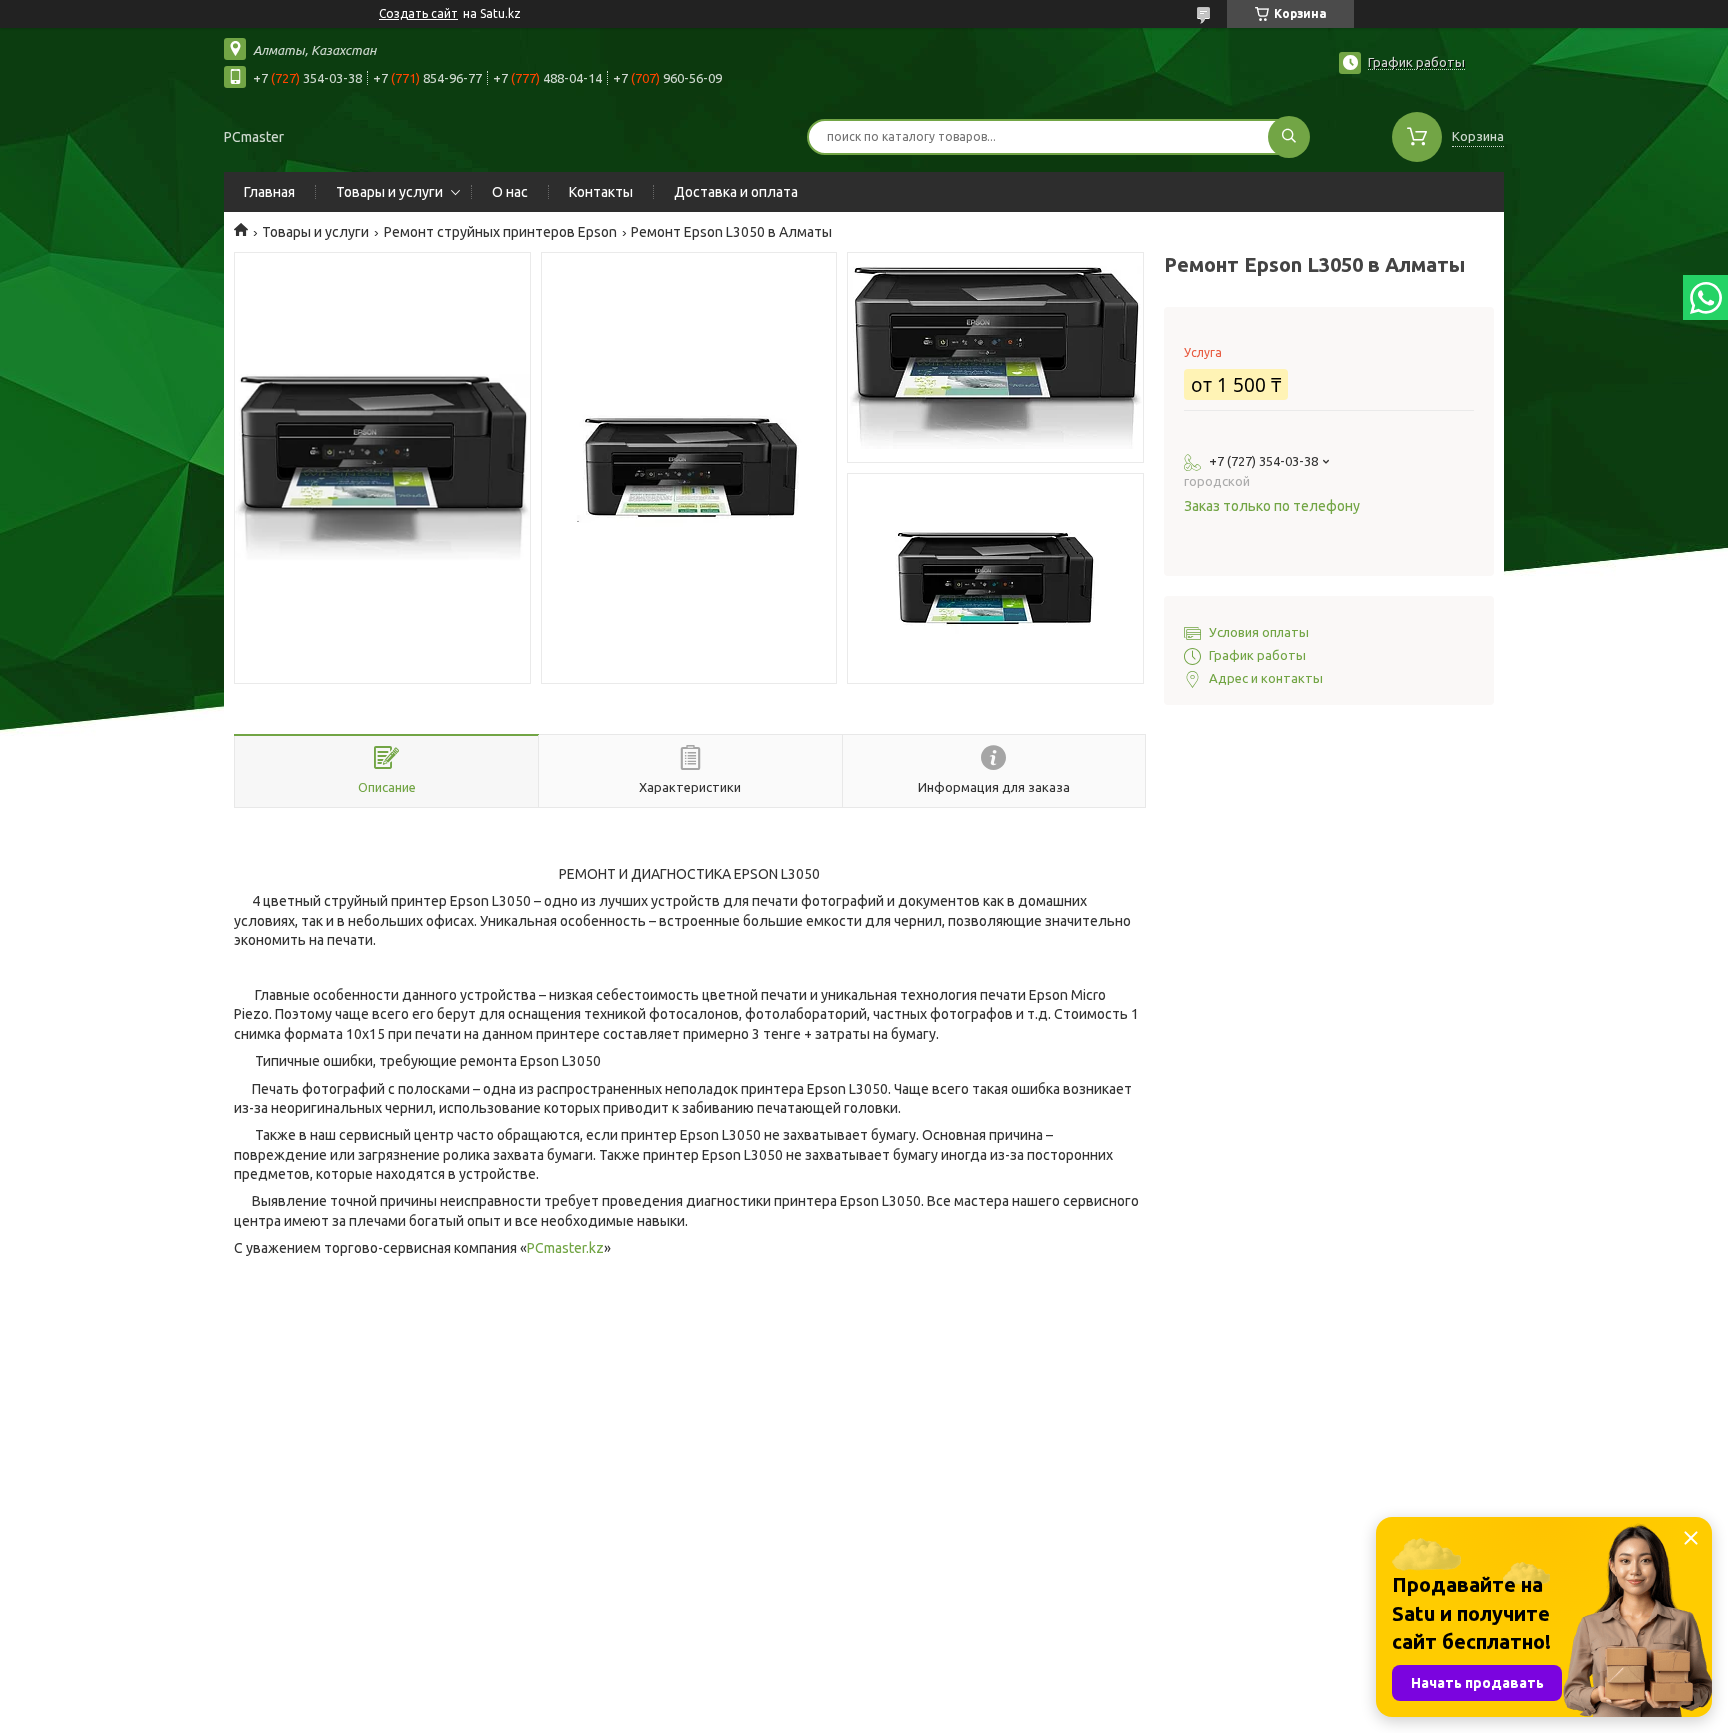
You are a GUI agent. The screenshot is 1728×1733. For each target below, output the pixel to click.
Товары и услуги (389, 192)
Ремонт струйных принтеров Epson (500, 232)
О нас (510, 192)
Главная (269, 192)
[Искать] (1289, 137)
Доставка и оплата (736, 192)
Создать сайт (418, 13)
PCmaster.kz (565, 1248)
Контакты (601, 192)
